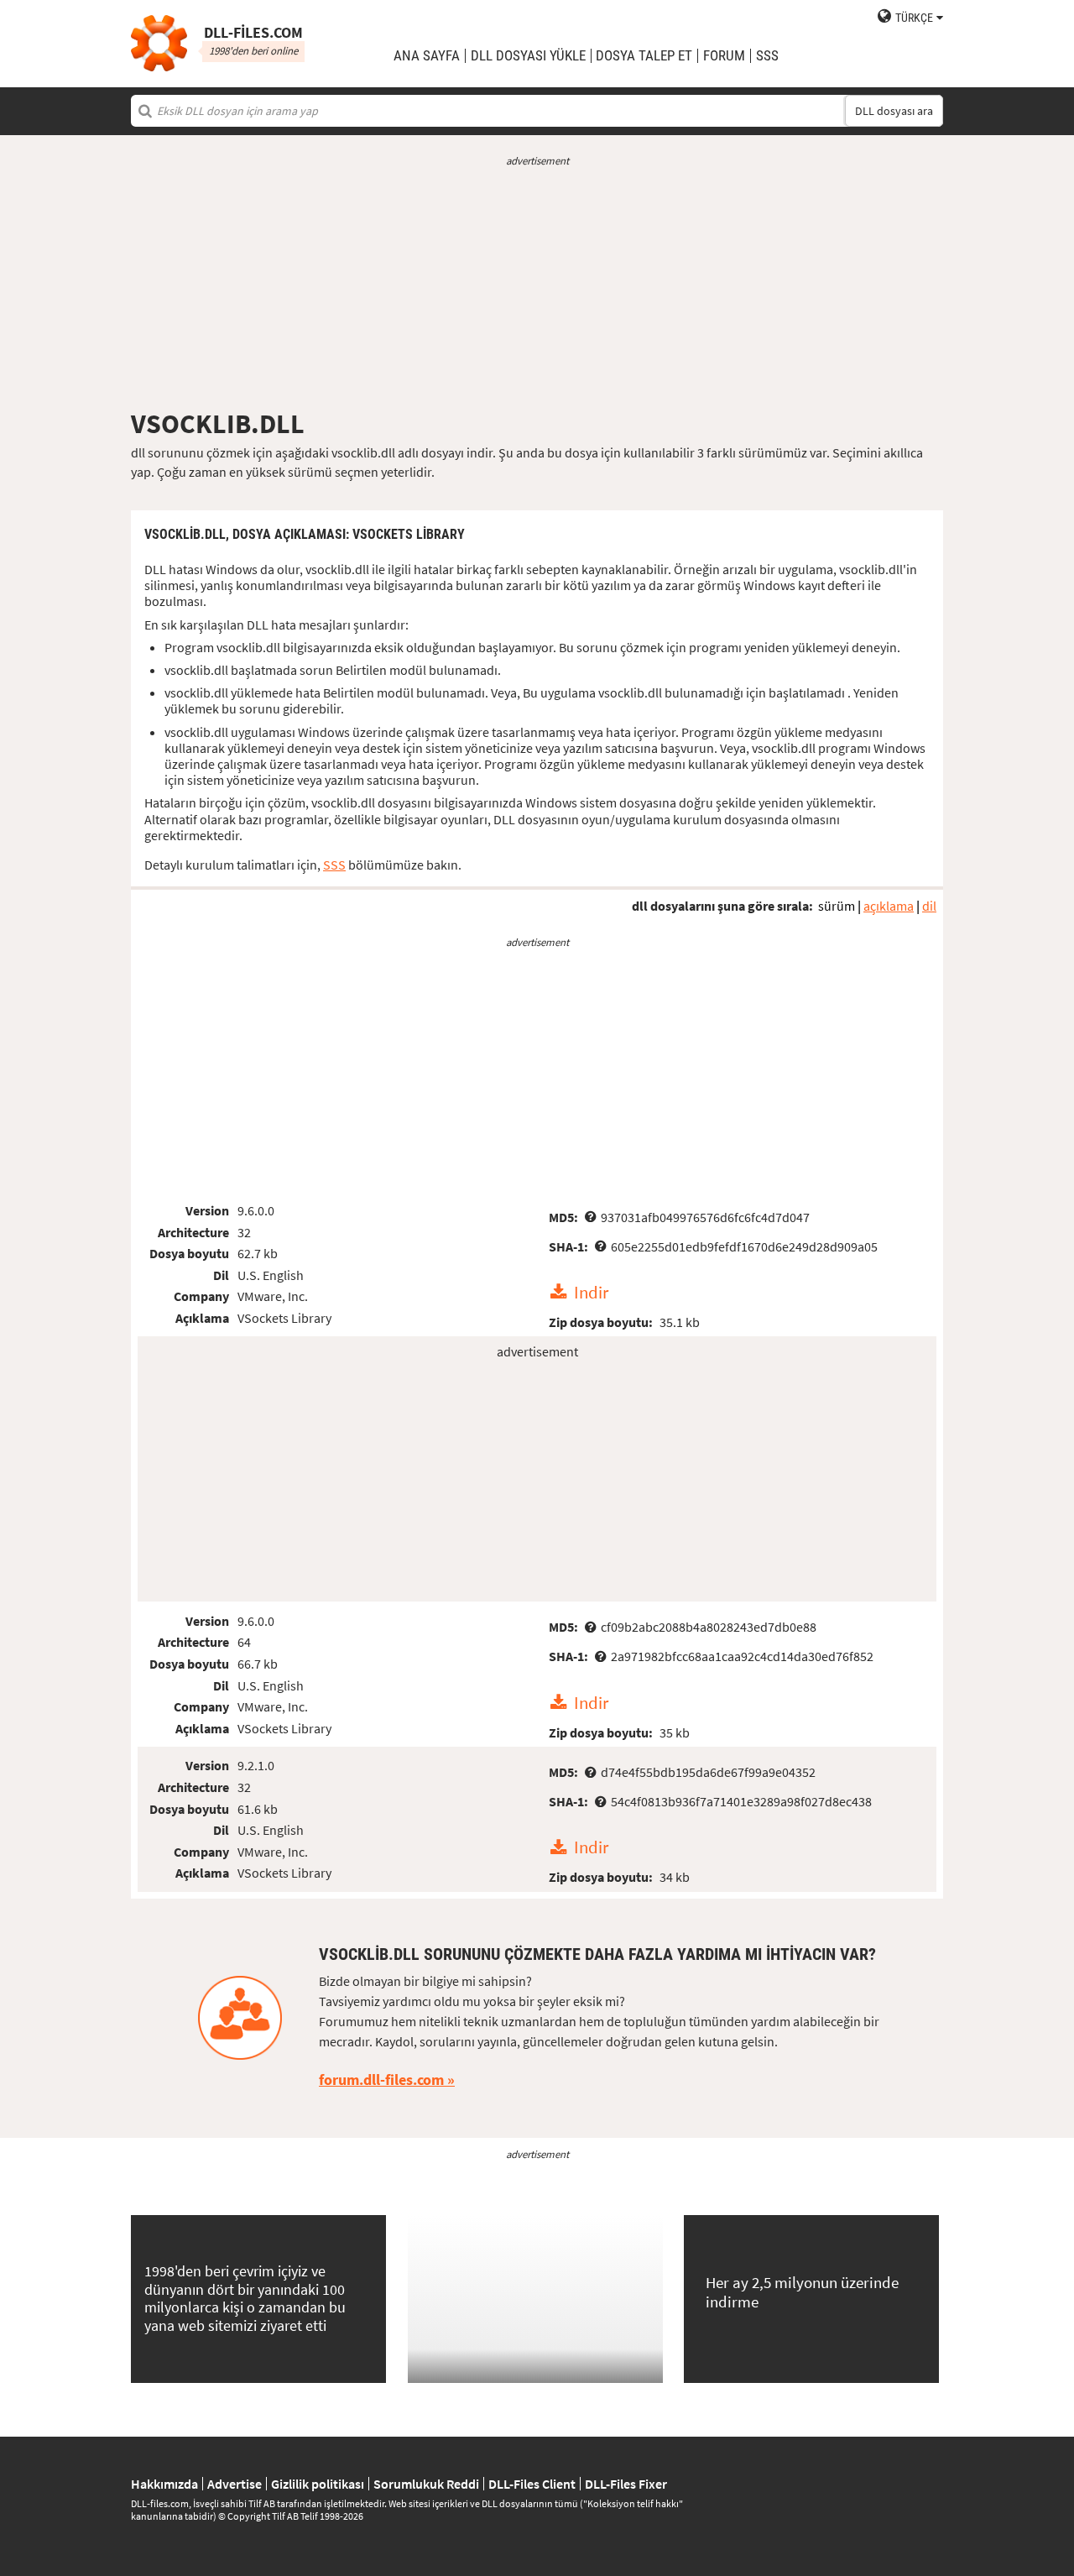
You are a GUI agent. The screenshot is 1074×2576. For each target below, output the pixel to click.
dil (929, 906)
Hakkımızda (164, 2484)
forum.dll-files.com (381, 2080)
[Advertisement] (537, 288)
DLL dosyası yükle (528, 56)
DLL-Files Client (532, 2484)
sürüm (837, 906)
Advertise (235, 2484)
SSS (767, 56)
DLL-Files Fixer (626, 2484)
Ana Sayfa (427, 56)
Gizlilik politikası (318, 2484)
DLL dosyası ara (894, 111)
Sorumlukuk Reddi (426, 2484)
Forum (724, 56)
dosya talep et (644, 56)
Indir (591, 1293)
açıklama (889, 906)
